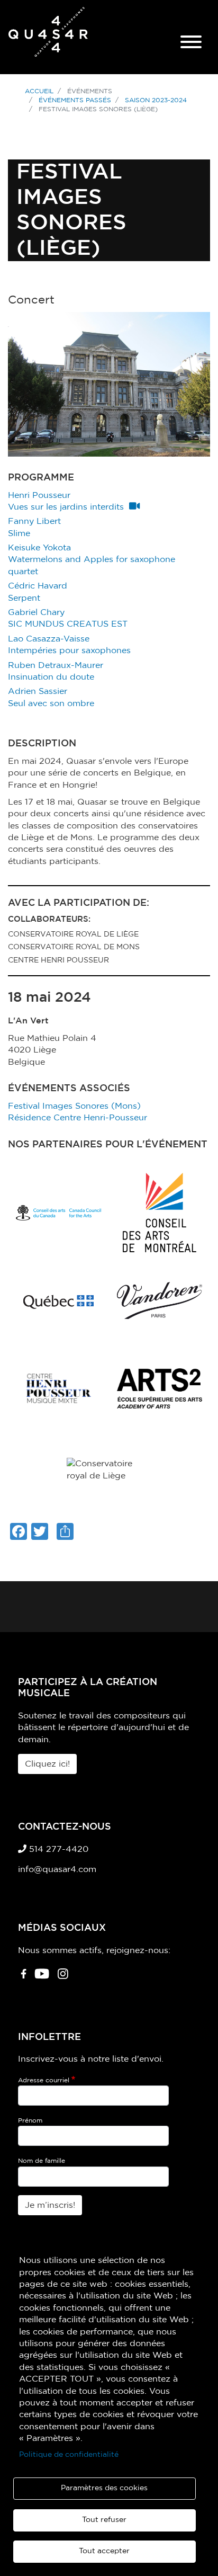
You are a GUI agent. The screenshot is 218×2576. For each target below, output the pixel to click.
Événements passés (75, 100)
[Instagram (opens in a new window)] (63, 1978)
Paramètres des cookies (104, 2488)
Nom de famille (42, 2161)
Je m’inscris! (50, 2205)
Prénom (30, 2120)
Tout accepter (104, 2551)
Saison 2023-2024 (156, 100)
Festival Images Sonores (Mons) (74, 1106)
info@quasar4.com (57, 1869)
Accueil (39, 91)
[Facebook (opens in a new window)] (24, 1978)
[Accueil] (48, 37)
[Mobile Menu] (191, 43)
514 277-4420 (57, 1849)
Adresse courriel (44, 2080)
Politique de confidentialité (69, 2455)
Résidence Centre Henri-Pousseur (78, 1118)
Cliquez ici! (47, 1764)
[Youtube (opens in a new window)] (42, 1978)
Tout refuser (104, 2520)
